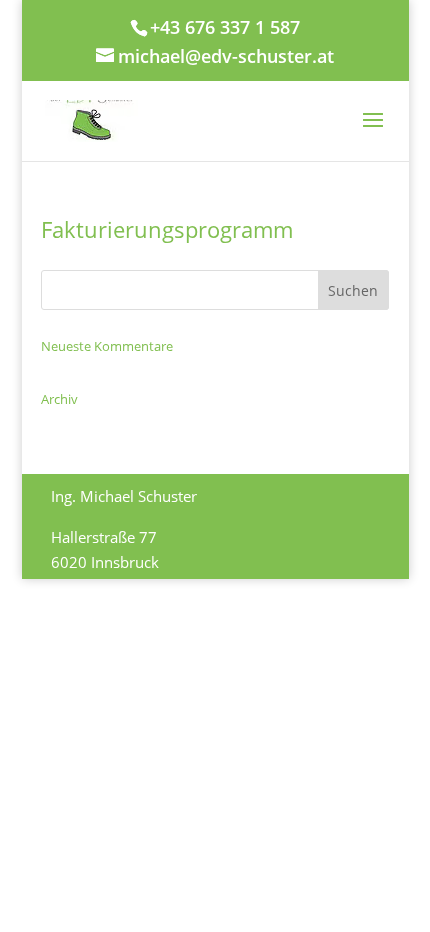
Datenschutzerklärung (220, 663)
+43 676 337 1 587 (225, 27)
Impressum (90, 663)
